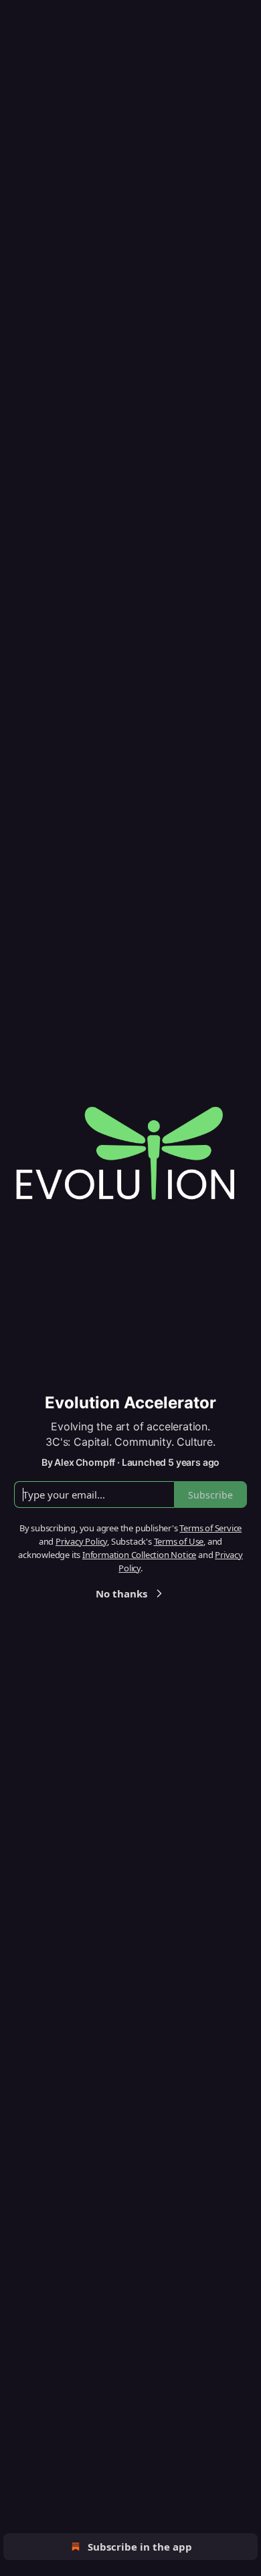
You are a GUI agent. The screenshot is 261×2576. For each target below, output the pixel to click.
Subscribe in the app (140, 2547)
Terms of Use (179, 1541)
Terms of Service (210, 1528)
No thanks (121, 1593)
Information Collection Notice (139, 1555)
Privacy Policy (81, 1541)
